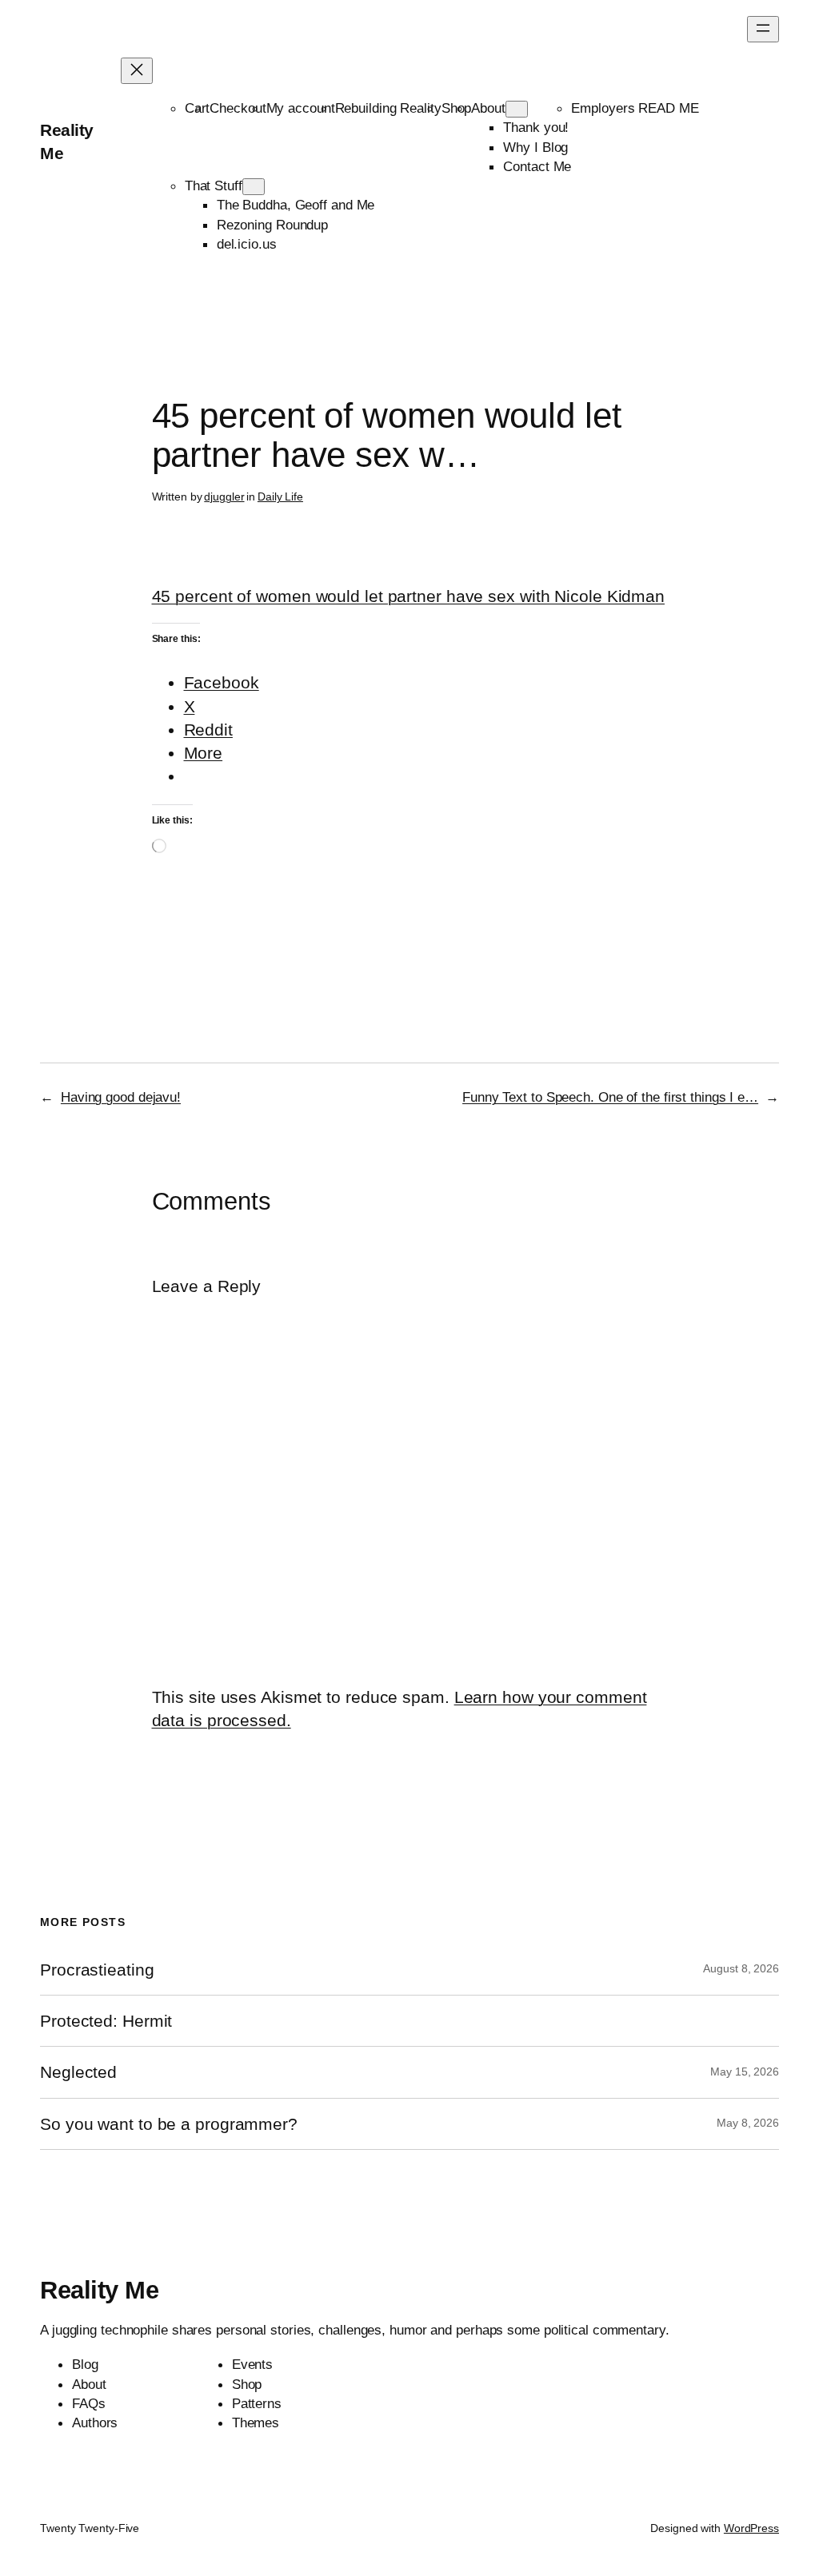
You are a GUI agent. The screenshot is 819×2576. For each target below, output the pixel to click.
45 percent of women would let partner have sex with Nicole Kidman (409, 596)
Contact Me (537, 166)
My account (301, 108)
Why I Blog (535, 147)
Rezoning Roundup (272, 225)
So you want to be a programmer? (169, 2124)
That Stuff (214, 185)
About (488, 108)
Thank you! (536, 127)
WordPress (751, 2528)
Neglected (78, 2072)
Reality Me (99, 2290)
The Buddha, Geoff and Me (296, 205)
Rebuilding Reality (388, 108)
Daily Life (280, 496)
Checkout (238, 108)
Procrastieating (97, 1970)
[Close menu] (137, 71)
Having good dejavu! (121, 1097)
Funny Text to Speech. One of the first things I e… (610, 1097)
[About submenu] (517, 109)
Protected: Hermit (106, 2021)
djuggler (224, 496)
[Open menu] (763, 29)
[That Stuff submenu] (254, 187)
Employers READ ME (635, 108)
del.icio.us (247, 244)
